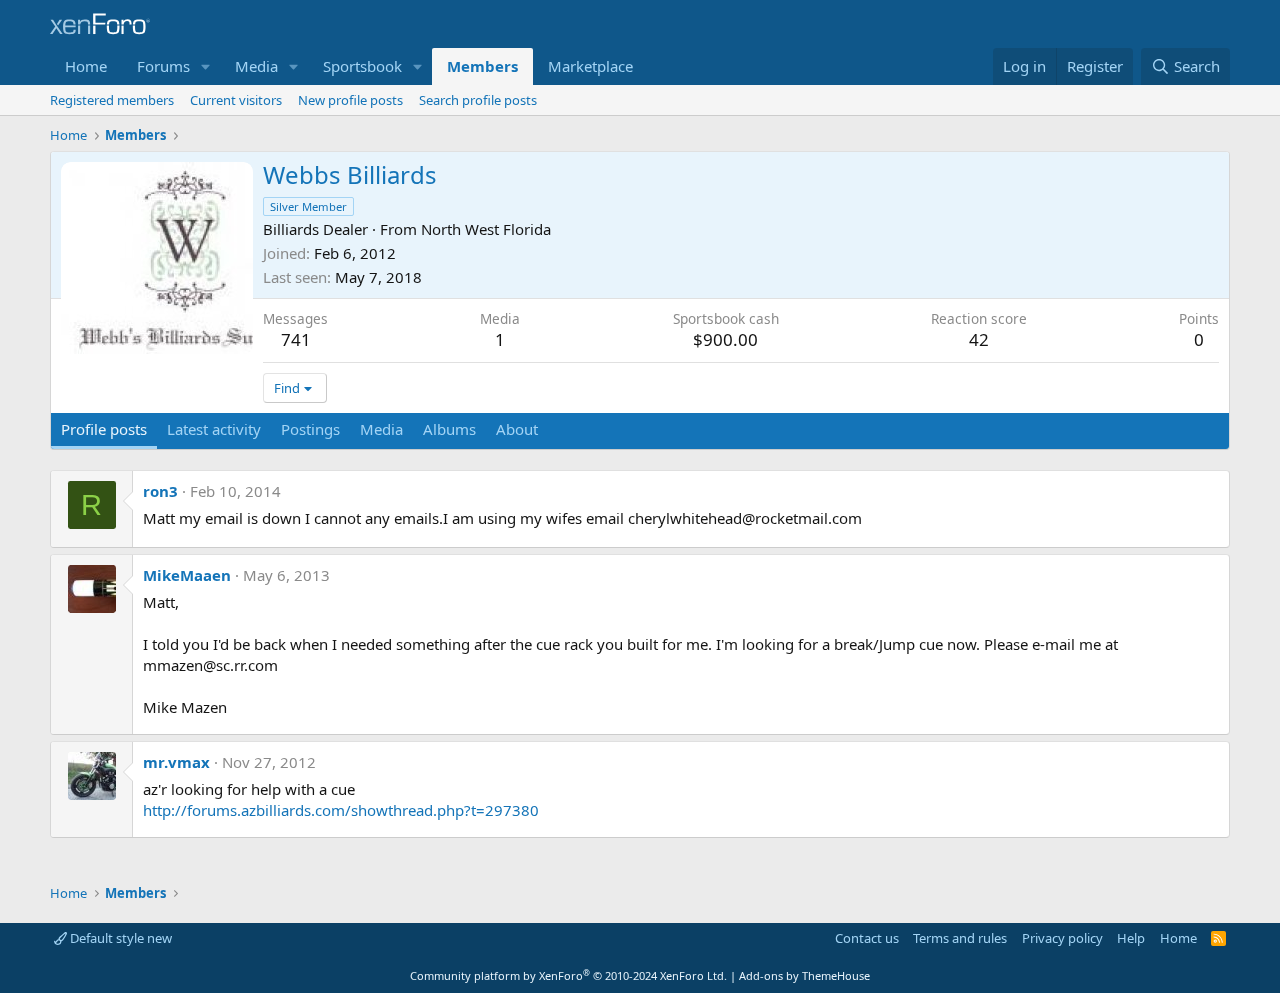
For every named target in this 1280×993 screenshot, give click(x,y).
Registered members (112, 100)
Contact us (867, 938)
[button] (206, 66)
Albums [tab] (449, 429)
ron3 (160, 491)
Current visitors (236, 100)
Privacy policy (1062, 938)
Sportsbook (362, 66)
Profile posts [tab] (104, 429)
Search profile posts (478, 100)
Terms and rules (960, 938)
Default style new (119, 938)
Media (256, 66)
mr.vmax (176, 762)
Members (482, 66)
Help (1131, 938)
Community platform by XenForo (568, 975)
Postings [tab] (310, 429)
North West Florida (486, 229)
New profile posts (350, 100)
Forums (163, 66)
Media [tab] (381, 429)
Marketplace (590, 66)
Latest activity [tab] (214, 429)
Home (86, 66)
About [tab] (517, 429)
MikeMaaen (187, 575)
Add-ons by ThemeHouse (804, 975)
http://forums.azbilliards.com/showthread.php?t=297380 (341, 810)
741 (296, 339)
